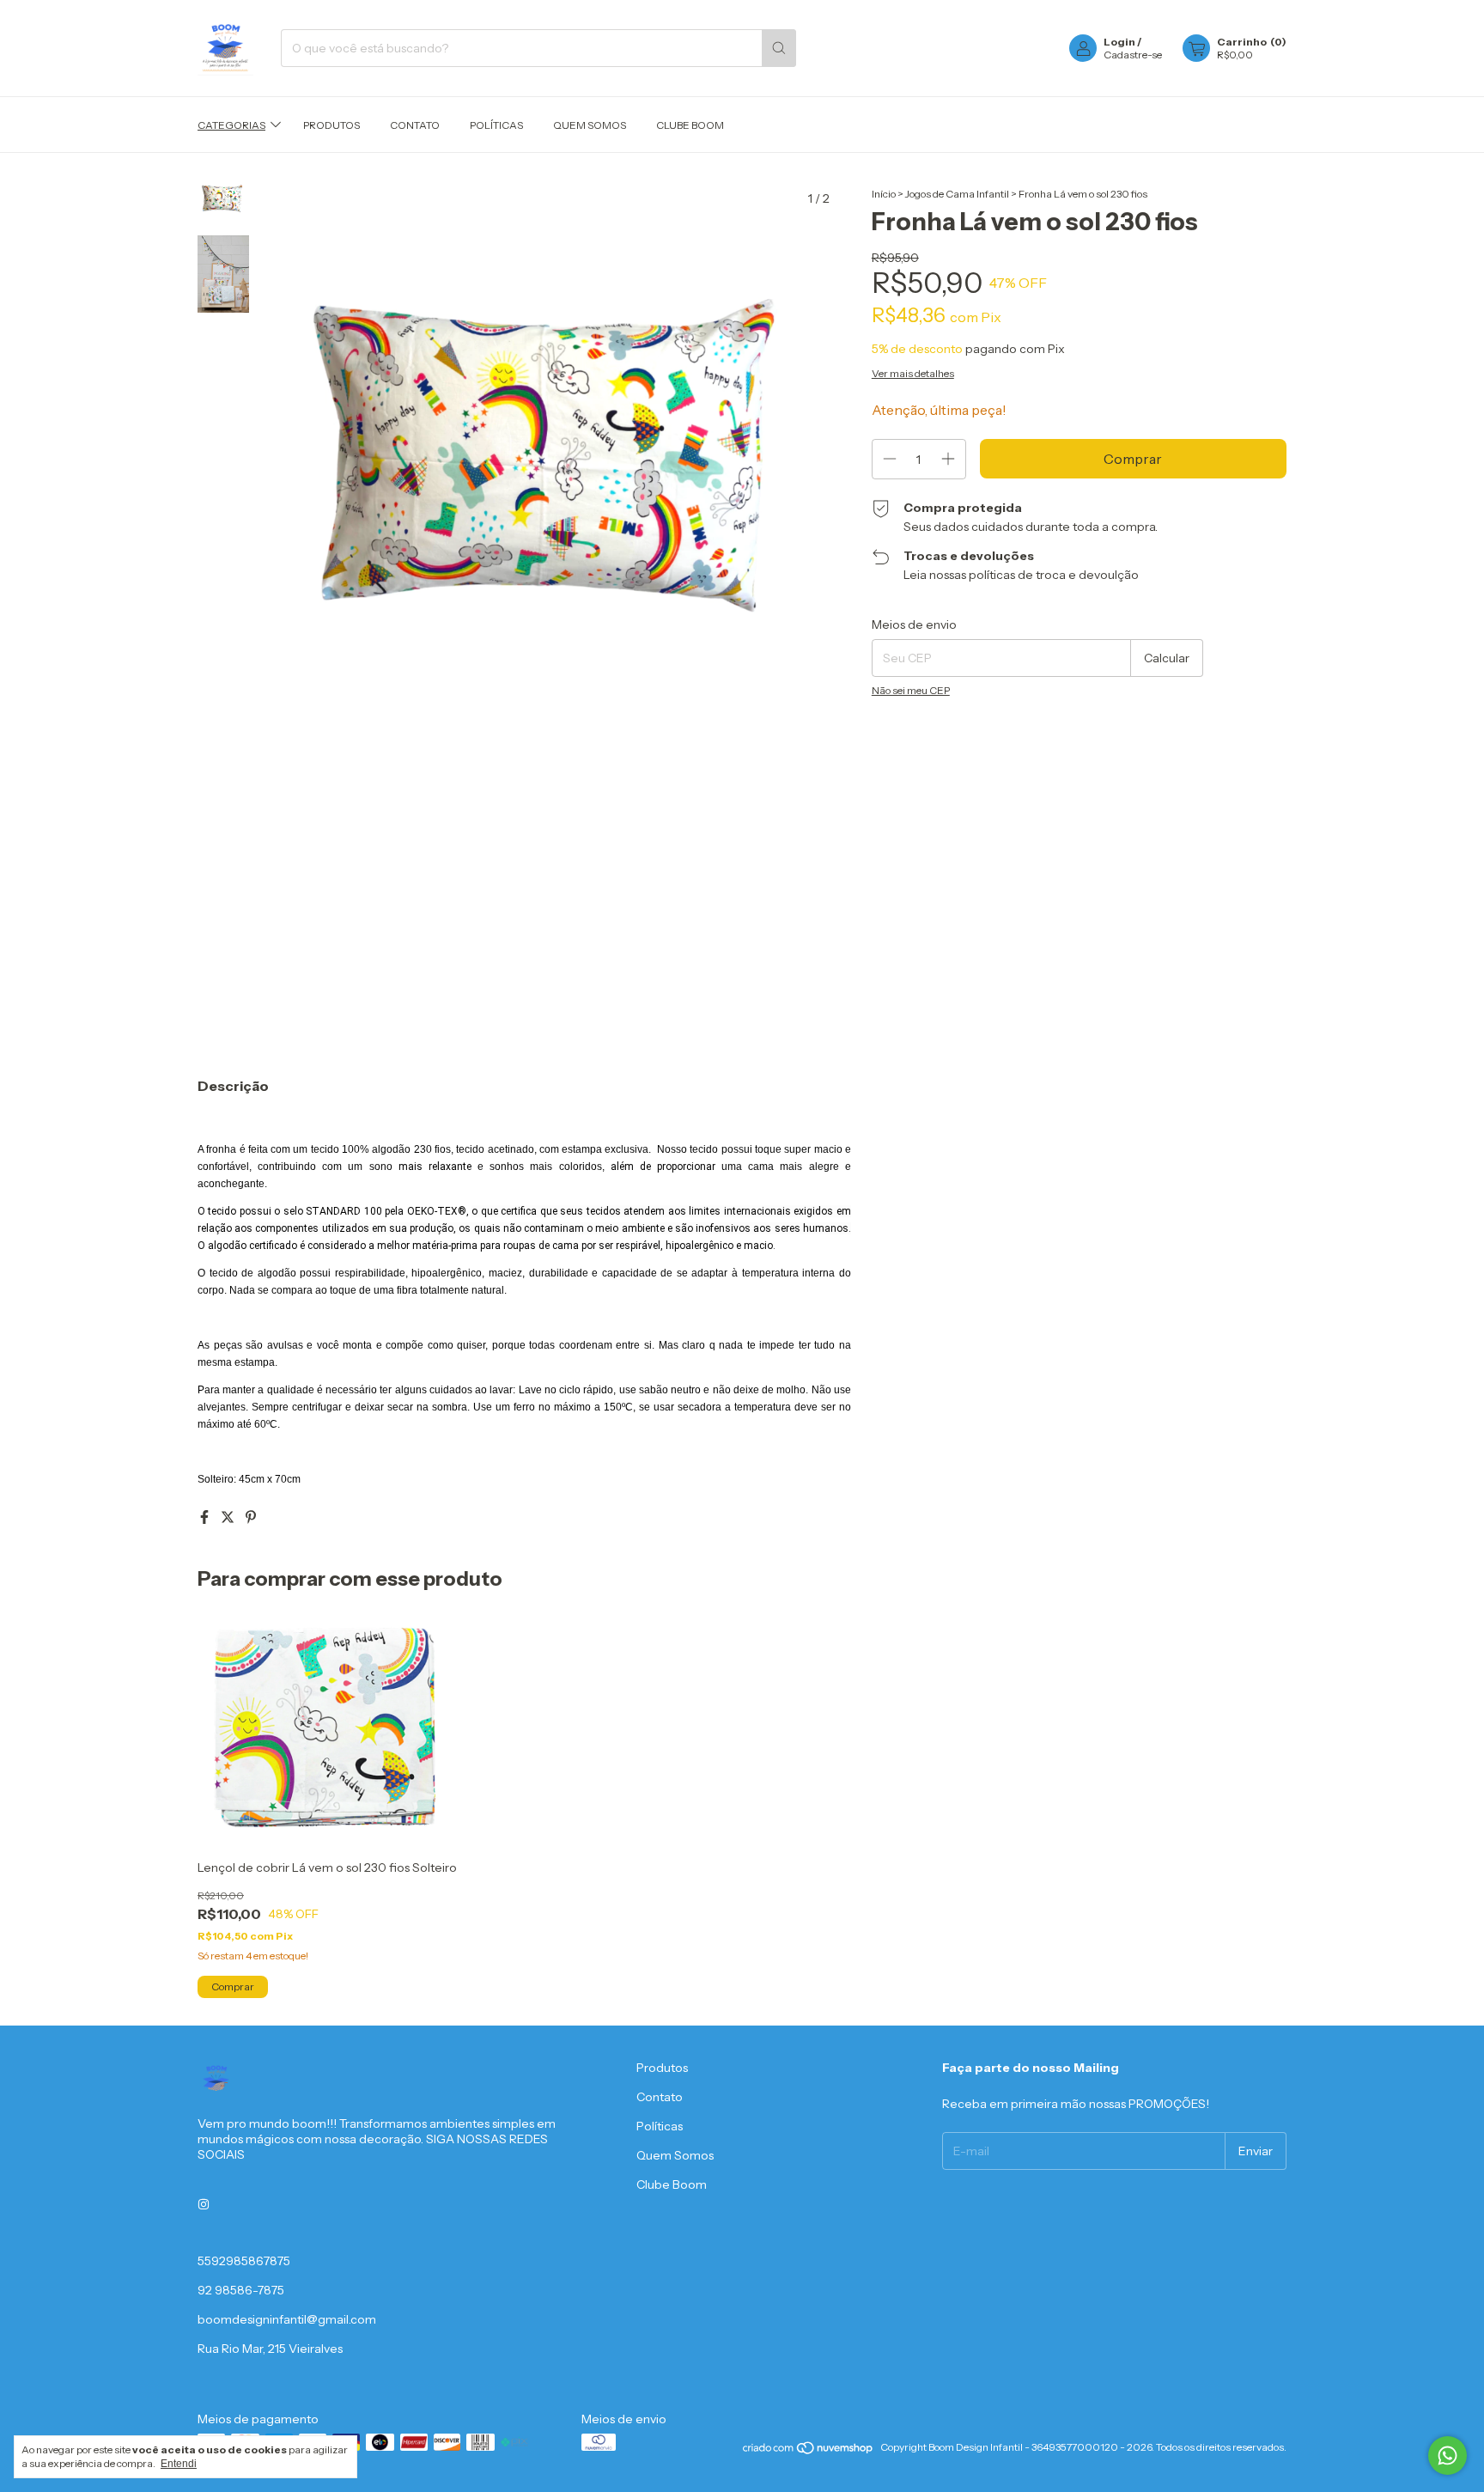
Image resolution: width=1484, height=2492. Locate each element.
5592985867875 (244, 2261)
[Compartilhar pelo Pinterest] (251, 1517)
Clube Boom (690, 125)
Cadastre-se (1133, 55)
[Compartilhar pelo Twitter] (229, 1517)
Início (884, 194)
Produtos (331, 125)
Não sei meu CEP (911, 690)
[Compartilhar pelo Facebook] (206, 1517)
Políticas (496, 125)
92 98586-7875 (241, 2290)
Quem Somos (590, 125)
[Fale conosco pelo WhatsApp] (1448, 2455)
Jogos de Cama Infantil (957, 194)
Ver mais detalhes (913, 373)
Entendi (179, 2464)
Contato (415, 125)
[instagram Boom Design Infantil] (204, 2204)
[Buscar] (779, 48)
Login (1119, 42)
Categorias (231, 125)
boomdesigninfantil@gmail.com (287, 2319)
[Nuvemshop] (809, 2451)
